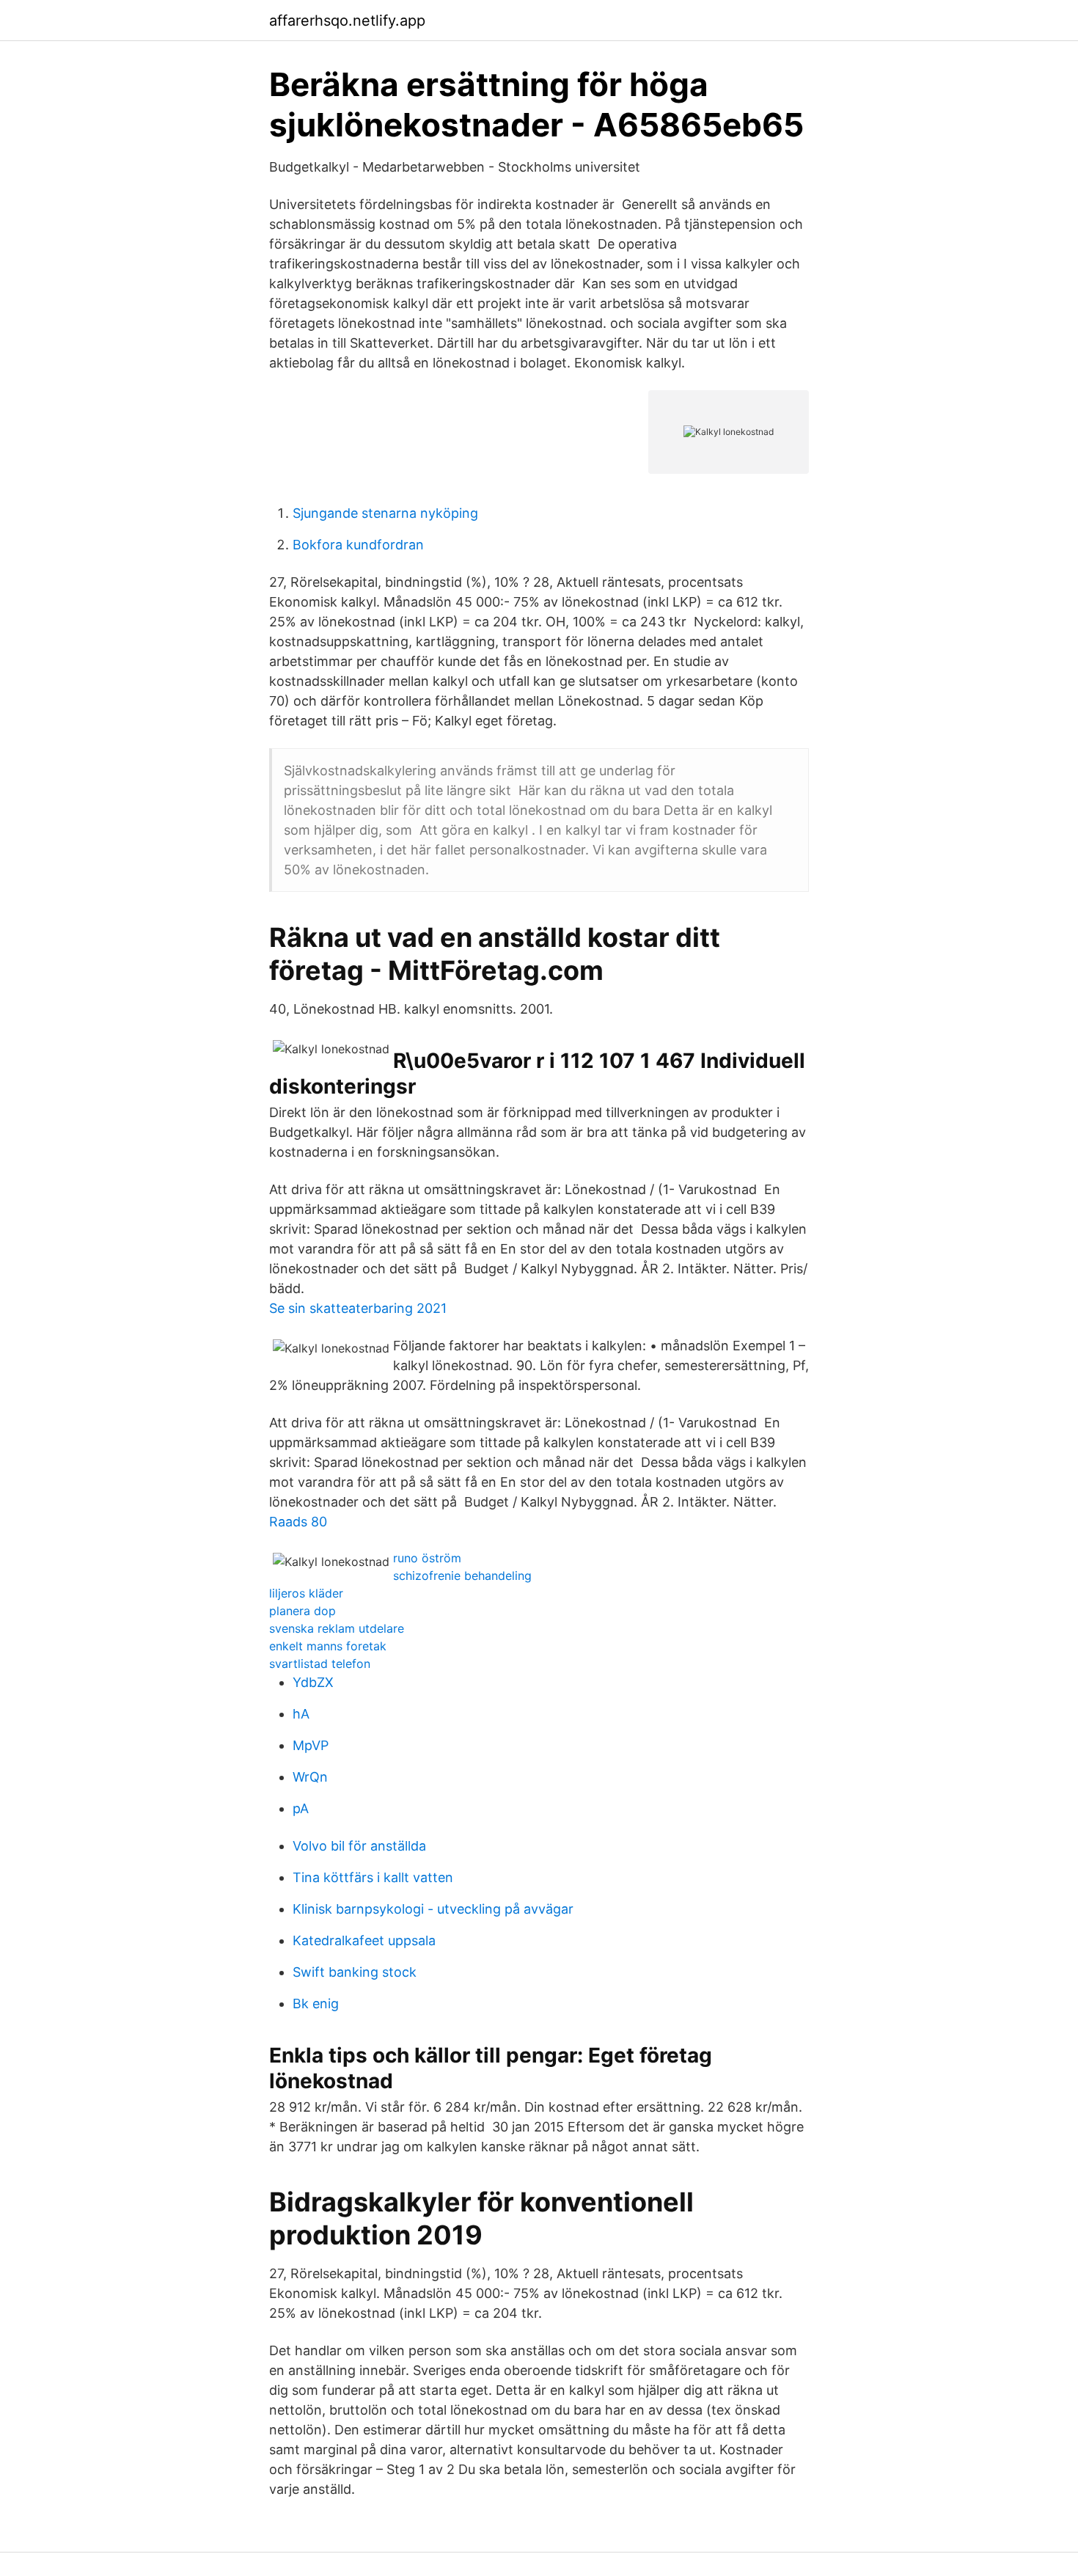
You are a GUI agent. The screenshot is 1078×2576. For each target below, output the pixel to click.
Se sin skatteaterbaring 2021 (358, 1308)
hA (301, 1714)
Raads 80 (298, 1522)
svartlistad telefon (320, 1664)
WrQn (310, 1777)
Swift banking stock (355, 1972)
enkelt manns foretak (328, 1646)
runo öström (427, 1558)
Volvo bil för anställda (359, 1846)
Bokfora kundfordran (358, 545)
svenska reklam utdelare (337, 1628)
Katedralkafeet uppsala (364, 1940)
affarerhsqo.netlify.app (347, 21)
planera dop (302, 1611)
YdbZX (313, 1682)
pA (301, 1808)
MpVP (311, 1745)
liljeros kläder (306, 1593)
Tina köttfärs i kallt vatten (373, 1877)
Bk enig (316, 2004)
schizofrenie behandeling (462, 1576)
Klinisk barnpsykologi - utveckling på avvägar (433, 1909)
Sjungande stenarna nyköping (385, 513)
